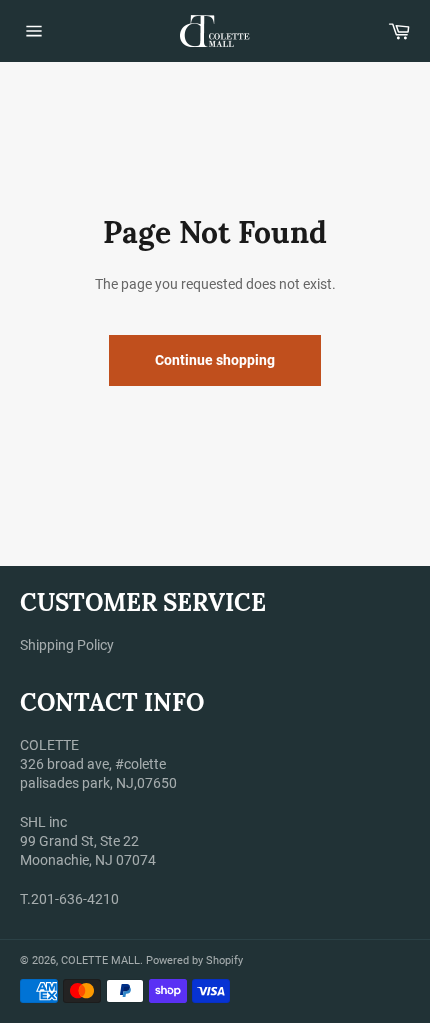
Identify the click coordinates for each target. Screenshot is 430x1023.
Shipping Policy (67, 645)
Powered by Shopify (194, 960)
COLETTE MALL (100, 960)
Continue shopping (215, 360)
